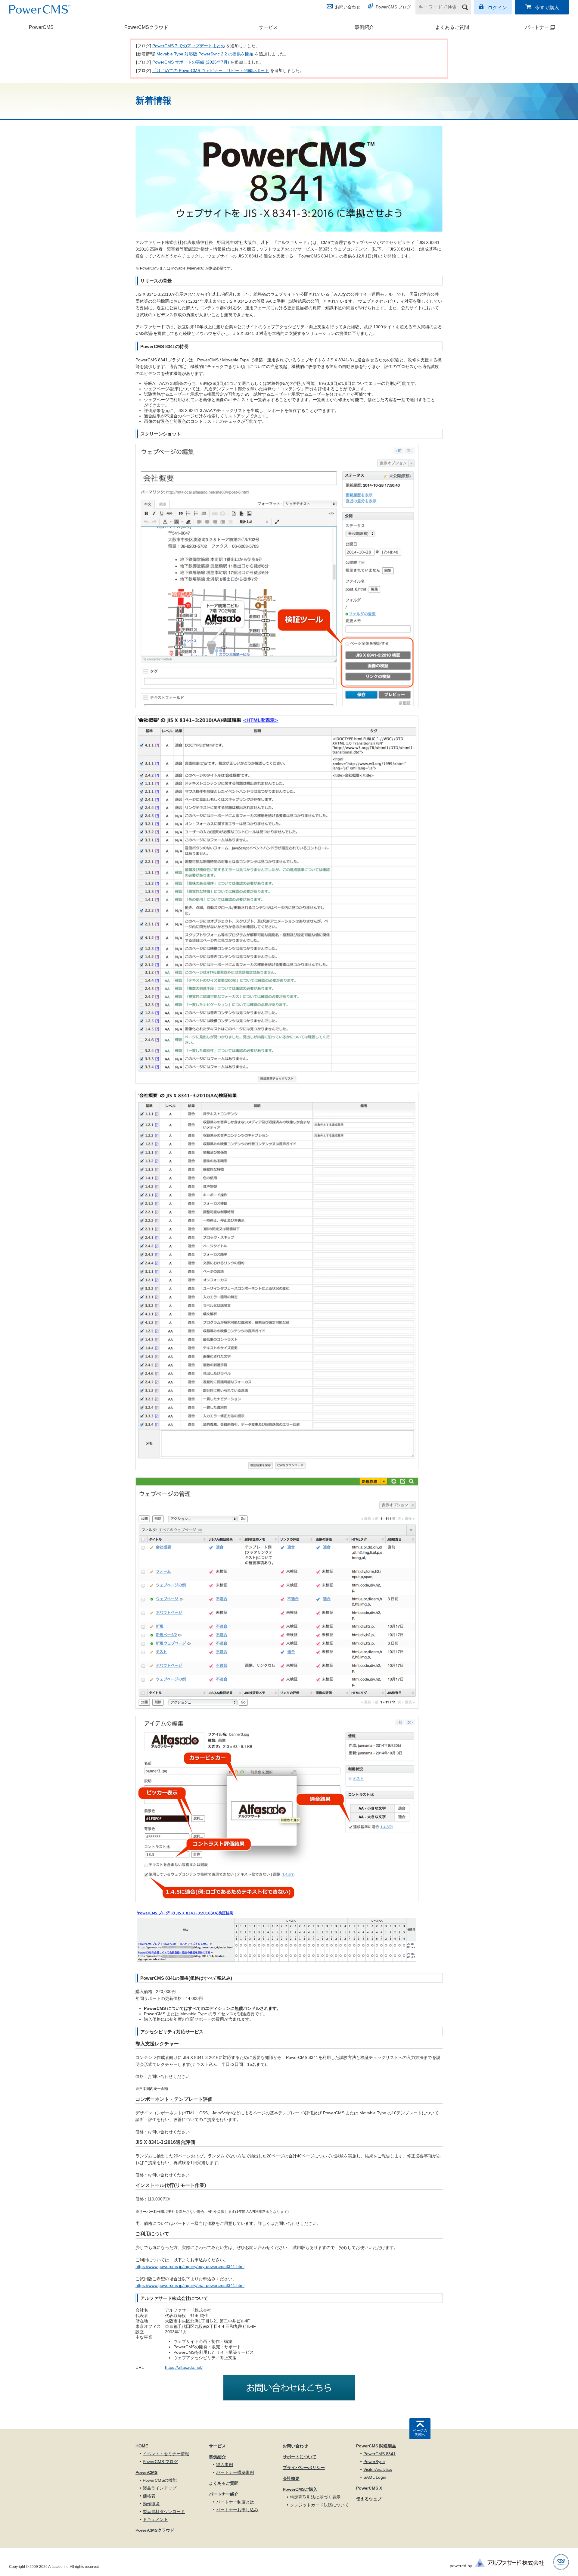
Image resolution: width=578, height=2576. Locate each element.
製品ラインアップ (160, 2488)
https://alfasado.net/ (184, 2367)
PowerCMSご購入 (300, 2489)
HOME (142, 2446)
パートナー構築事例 (235, 2472)
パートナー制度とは (235, 2502)
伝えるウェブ (369, 2499)
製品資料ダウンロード (164, 2512)
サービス (268, 27)
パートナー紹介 (224, 2494)
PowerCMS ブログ (393, 7)
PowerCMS (41, 27)
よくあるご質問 (452, 27)
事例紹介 (364, 27)
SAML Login (375, 2477)
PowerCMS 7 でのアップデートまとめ (189, 46)
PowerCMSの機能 (160, 2480)
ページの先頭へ (420, 2433)
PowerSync (374, 2462)
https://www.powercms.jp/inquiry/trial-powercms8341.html (190, 2285)
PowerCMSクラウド (146, 27)
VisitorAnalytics (378, 2469)
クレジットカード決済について (319, 2505)
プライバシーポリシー (304, 2468)
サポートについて (300, 2457)
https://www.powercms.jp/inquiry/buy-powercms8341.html (190, 2266)
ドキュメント (155, 2519)
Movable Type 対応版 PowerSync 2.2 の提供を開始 (205, 54)
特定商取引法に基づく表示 (315, 2497)
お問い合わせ (348, 7)
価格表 (149, 2496)
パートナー (525, 27)
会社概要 (291, 2478)
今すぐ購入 (547, 8)
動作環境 (151, 2504)
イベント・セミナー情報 (166, 2454)
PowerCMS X (369, 2488)
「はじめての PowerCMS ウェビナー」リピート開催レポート (211, 70)
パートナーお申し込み (237, 2510)
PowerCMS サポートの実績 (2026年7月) (191, 62)
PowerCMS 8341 (379, 2454)
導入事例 (225, 2465)
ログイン (497, 8)
